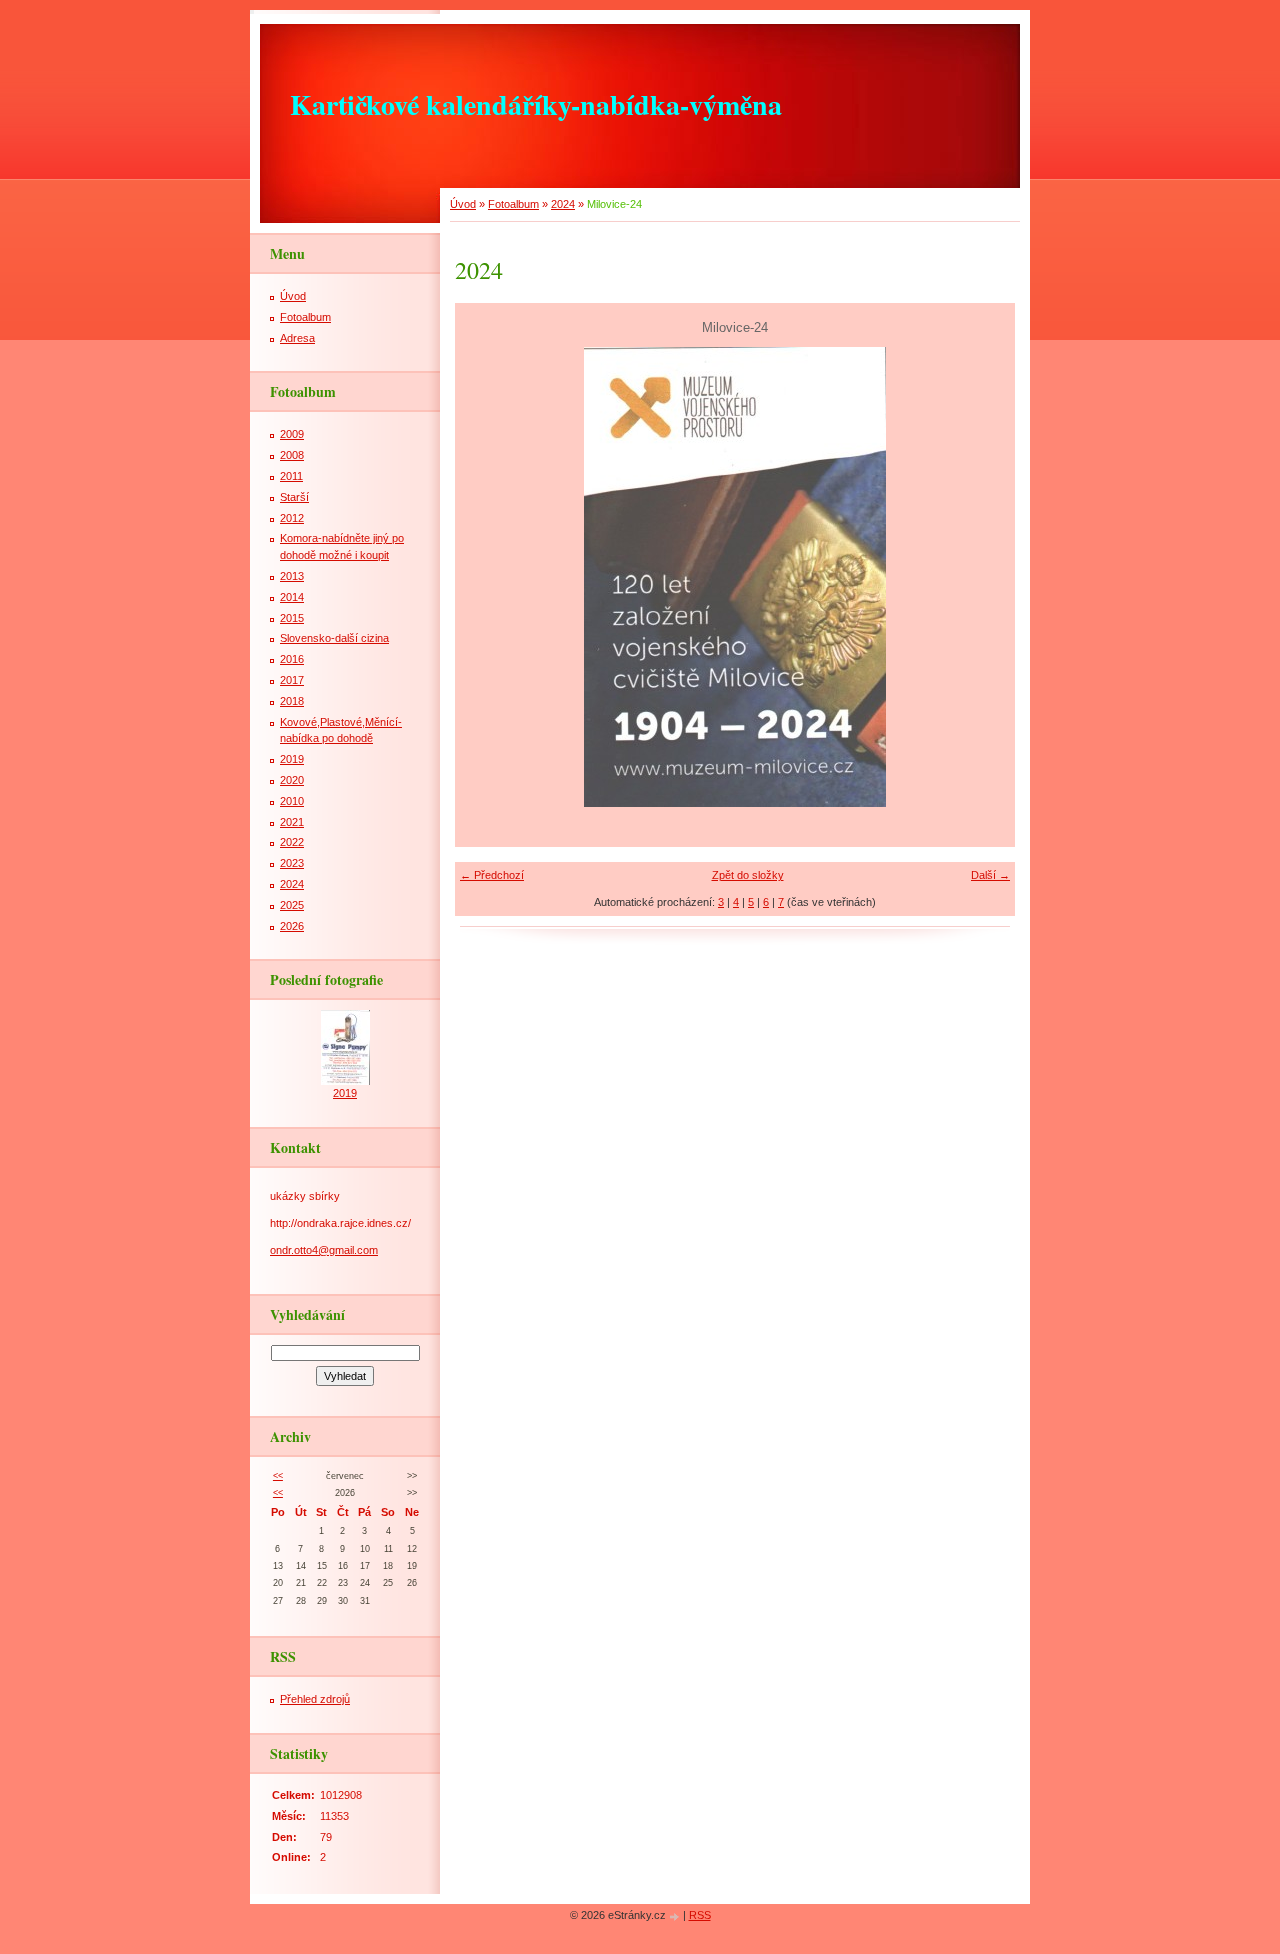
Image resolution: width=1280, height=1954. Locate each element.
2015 (292, 618)
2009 (292, 434)
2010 (292, 801)
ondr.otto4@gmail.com (324, 1250)
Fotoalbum (513, 204)
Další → (990, 875)
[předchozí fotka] (487, 577)
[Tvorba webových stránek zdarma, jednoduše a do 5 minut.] (676, 1916)
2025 (292, 905)
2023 (292, 863)
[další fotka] (982, 577)
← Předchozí (492, 875)
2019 (292, 759)
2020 (292, 780)
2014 (292, 597)
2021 (292, 822)
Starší (294, 497)
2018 (292, 701)
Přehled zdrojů (315, 1699)
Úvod (463, 204)
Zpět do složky (748, 875)
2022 (292, 842)
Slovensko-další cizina (334, 638)
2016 (292, 659)
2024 (563, 204)
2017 (292, 680)
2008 (292, 455)
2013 (292, 576)
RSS (700, 1915)
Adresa (297, 338)
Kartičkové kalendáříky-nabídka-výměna (536, 104)
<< (278, 1476)
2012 (292, 518)
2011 (291, 476)
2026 (292, 926)
